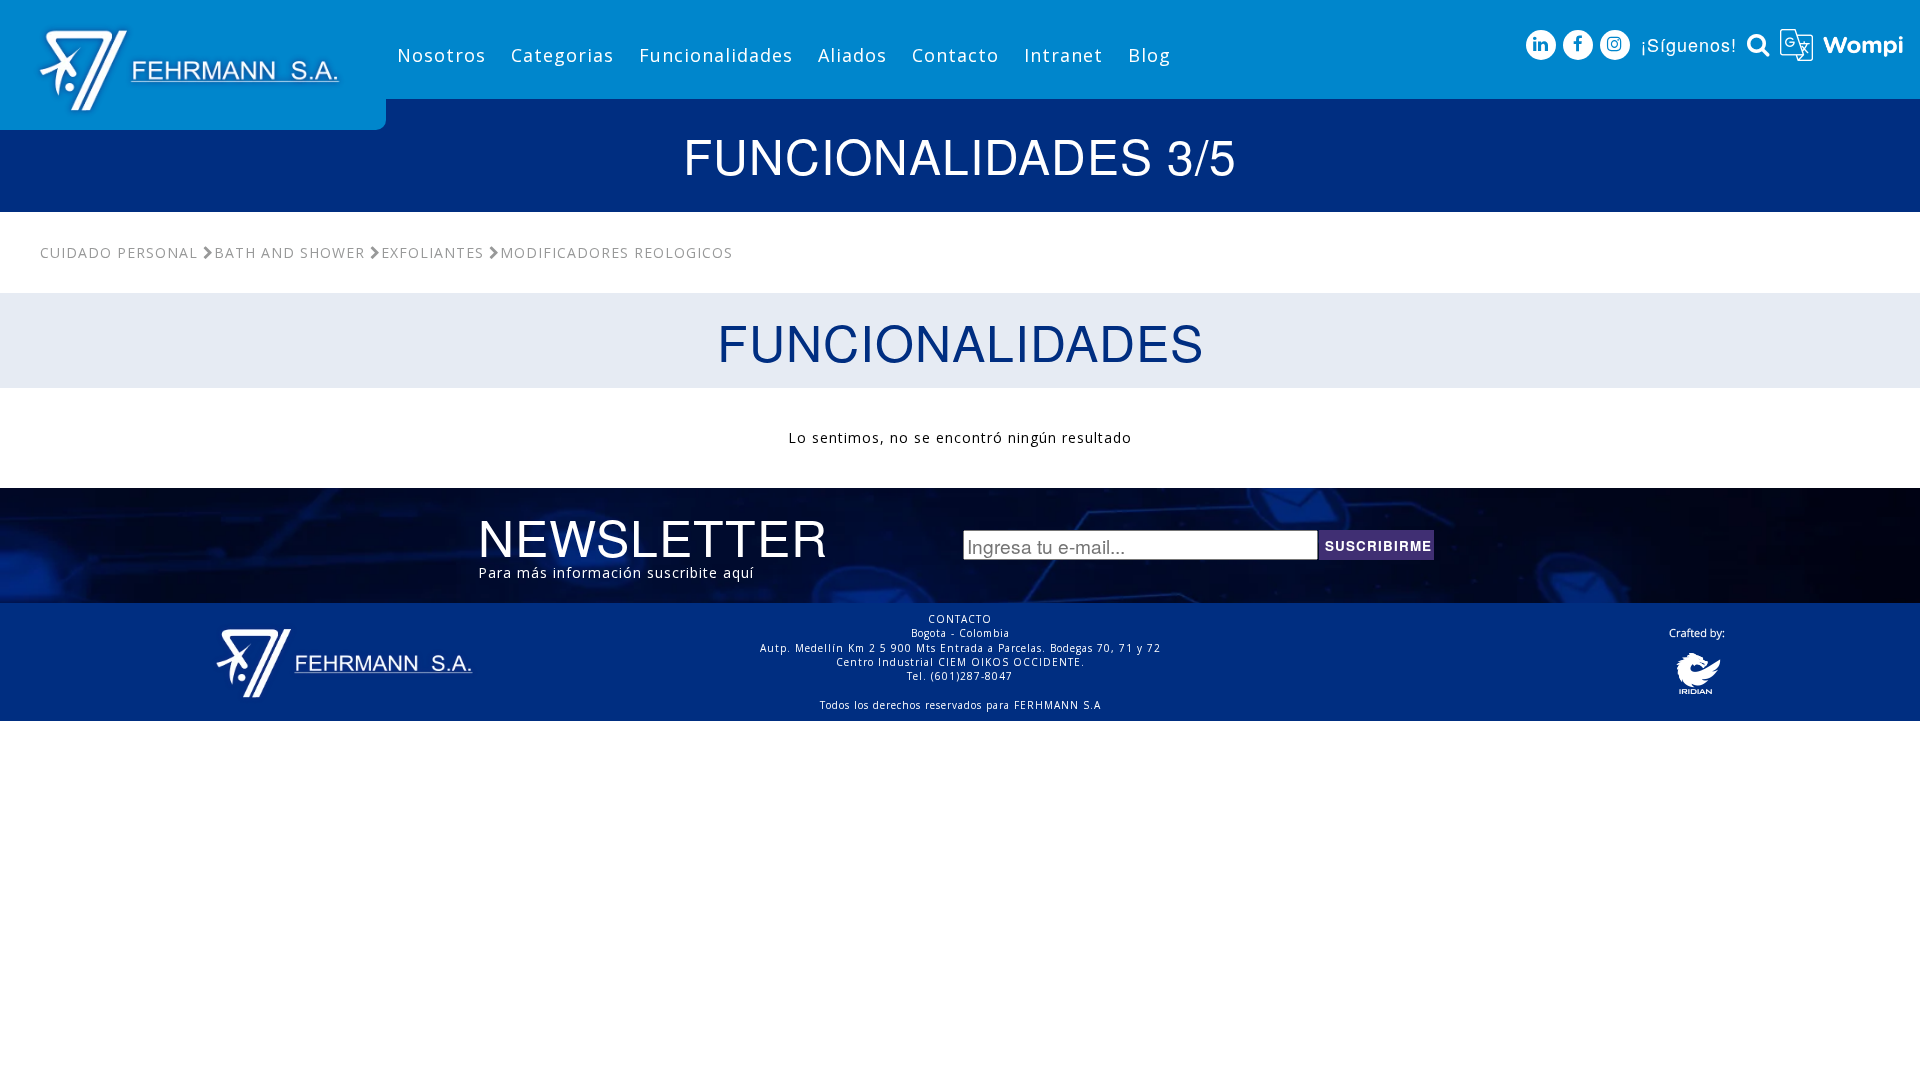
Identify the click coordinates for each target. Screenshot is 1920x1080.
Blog (1149, 55)
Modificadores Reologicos (616, 252)
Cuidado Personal (119, 252)
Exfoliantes (432, 252)
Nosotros (441, 55)
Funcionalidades (716, 55)
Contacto (955, 55)
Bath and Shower (289, 252)
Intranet (1063, 55)
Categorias (562, 55)
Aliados (852, 55)
